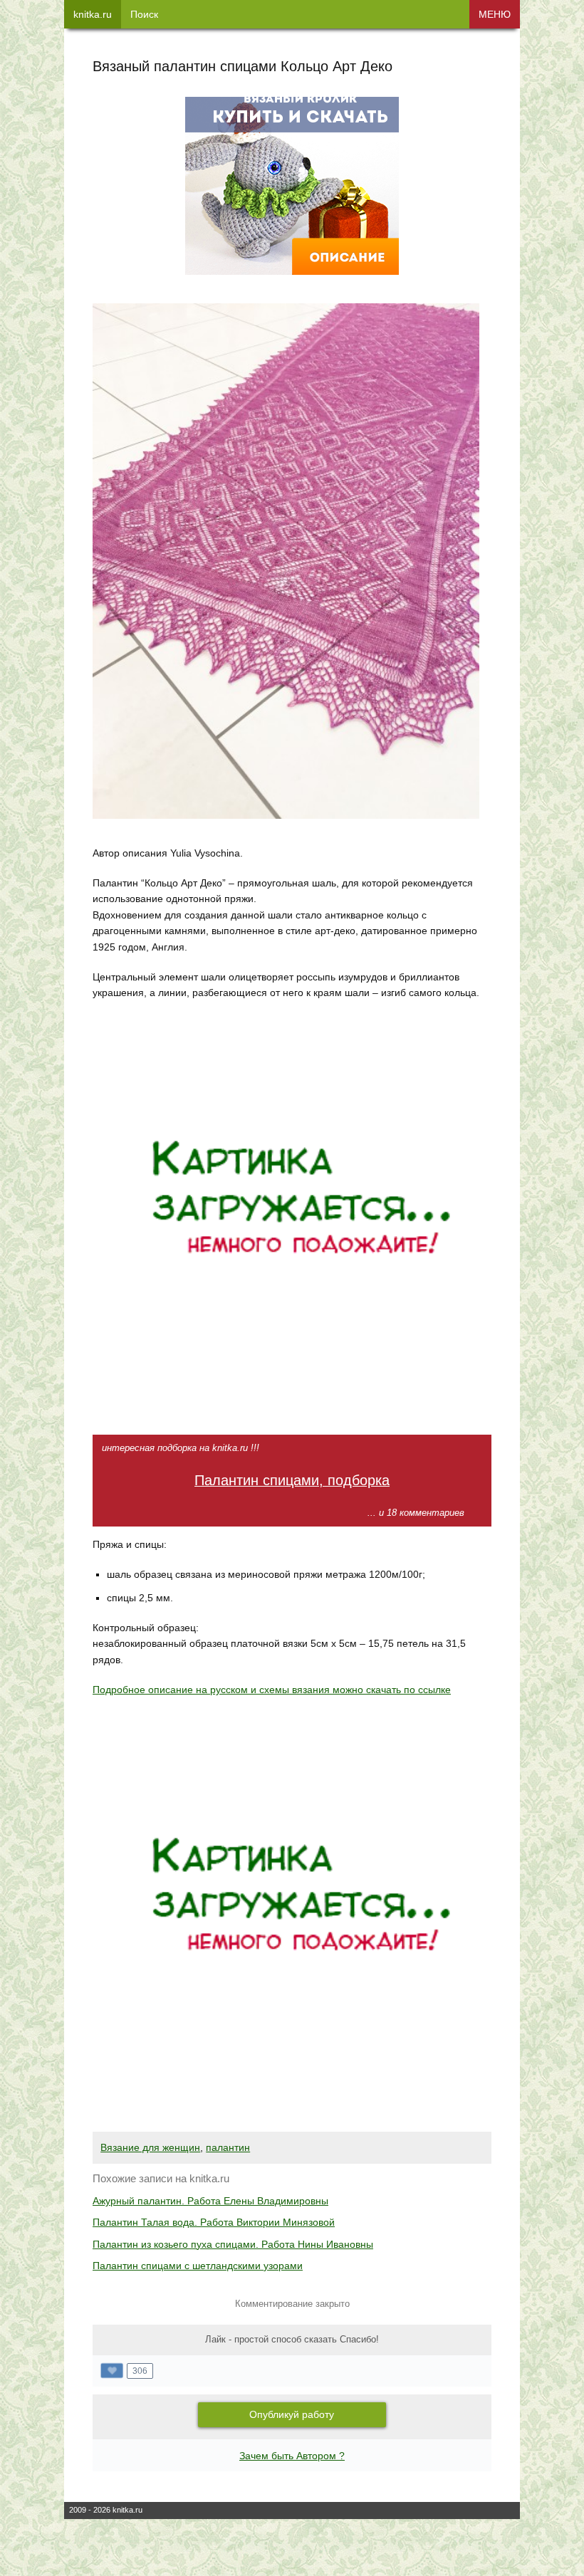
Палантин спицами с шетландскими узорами (198, 2266)
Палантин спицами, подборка (292, 1480)
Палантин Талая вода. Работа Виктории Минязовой (214, 2222)
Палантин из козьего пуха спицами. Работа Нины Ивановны (233, 2244)
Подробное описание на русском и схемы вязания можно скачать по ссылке (272, 1690)
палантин (228, 2147)
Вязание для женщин (150, 2147)
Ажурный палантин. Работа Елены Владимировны (210, 2201)
